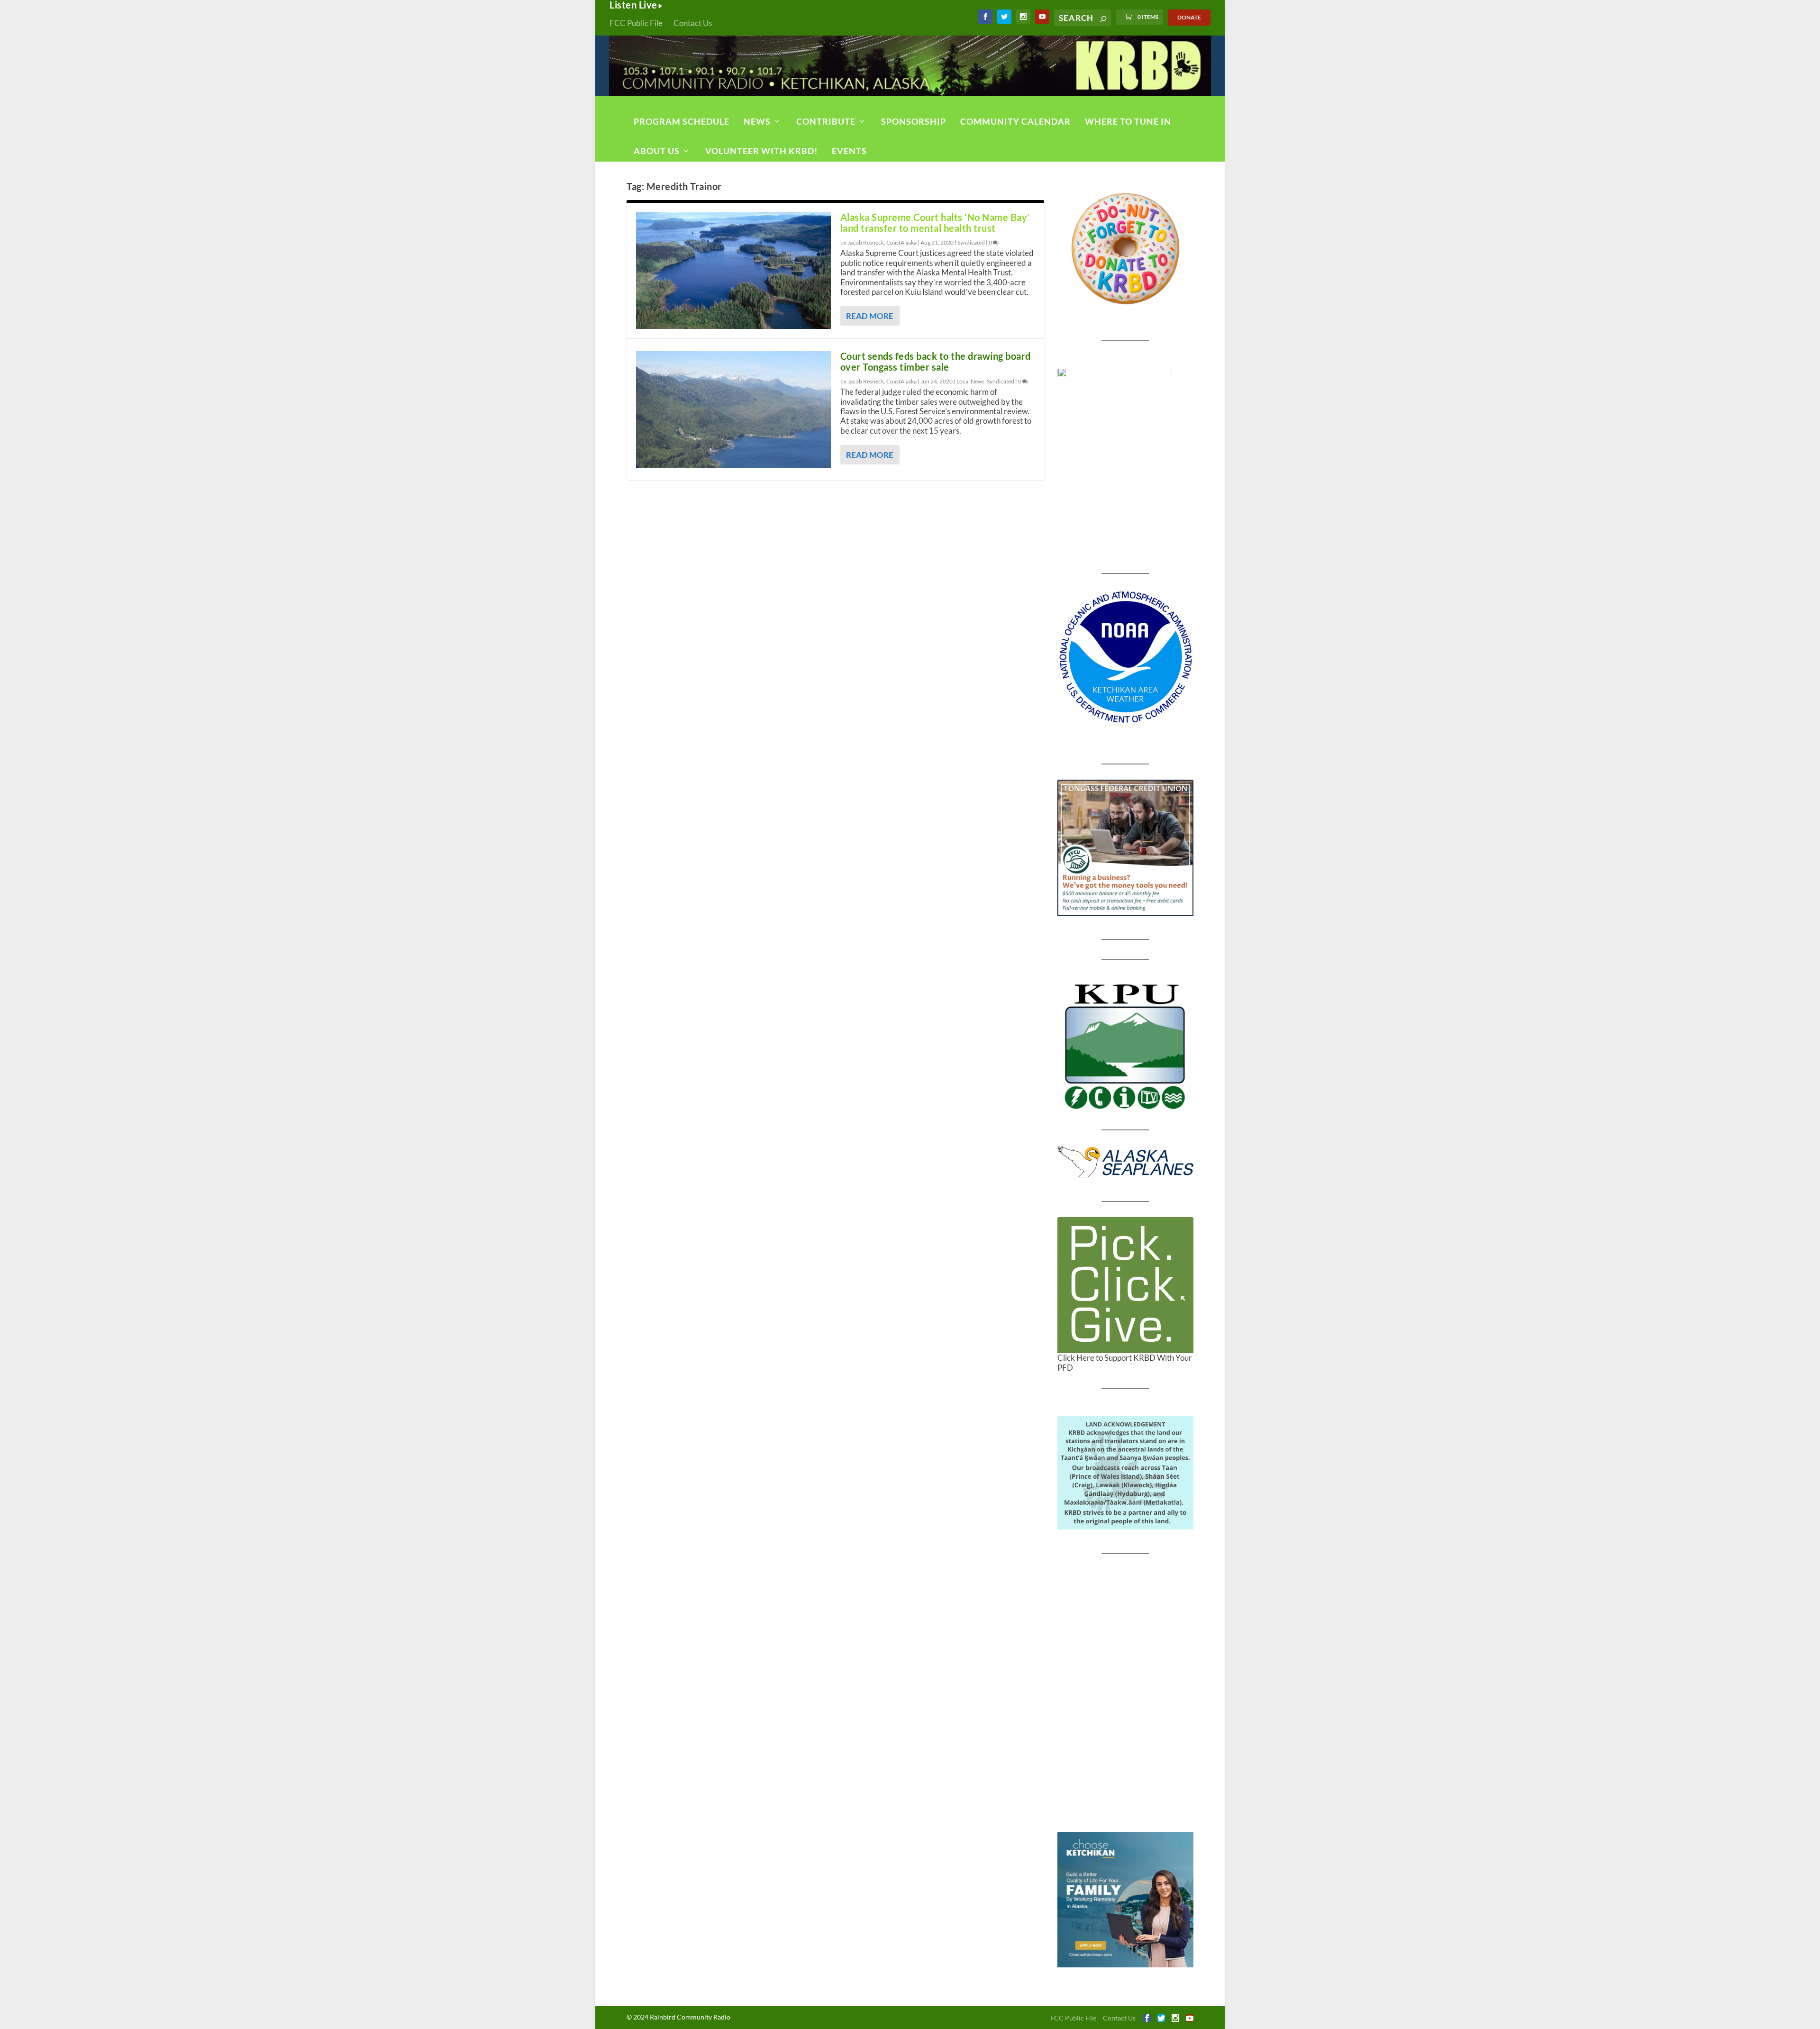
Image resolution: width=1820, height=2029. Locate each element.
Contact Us (693, 23)
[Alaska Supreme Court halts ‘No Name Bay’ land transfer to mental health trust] (733, 271)
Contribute (826, 121)
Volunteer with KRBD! (761, 151)
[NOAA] (1125, 657)
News (757, 121)
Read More (870, 316)
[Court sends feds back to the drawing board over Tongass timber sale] (733, 409)
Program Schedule (682, 121)
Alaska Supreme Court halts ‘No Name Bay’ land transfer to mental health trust (935, 223)
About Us (657, 151)
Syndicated (971, 242)
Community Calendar (1015, 121)
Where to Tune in (1128, 121)
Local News (970, 381)
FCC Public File (636, 23)
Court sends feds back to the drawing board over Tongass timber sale (936, 361)
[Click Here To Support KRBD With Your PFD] (1125, 1285)
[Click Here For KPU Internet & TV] (1125, 1045)
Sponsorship (914, 121)
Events (849, 151)
